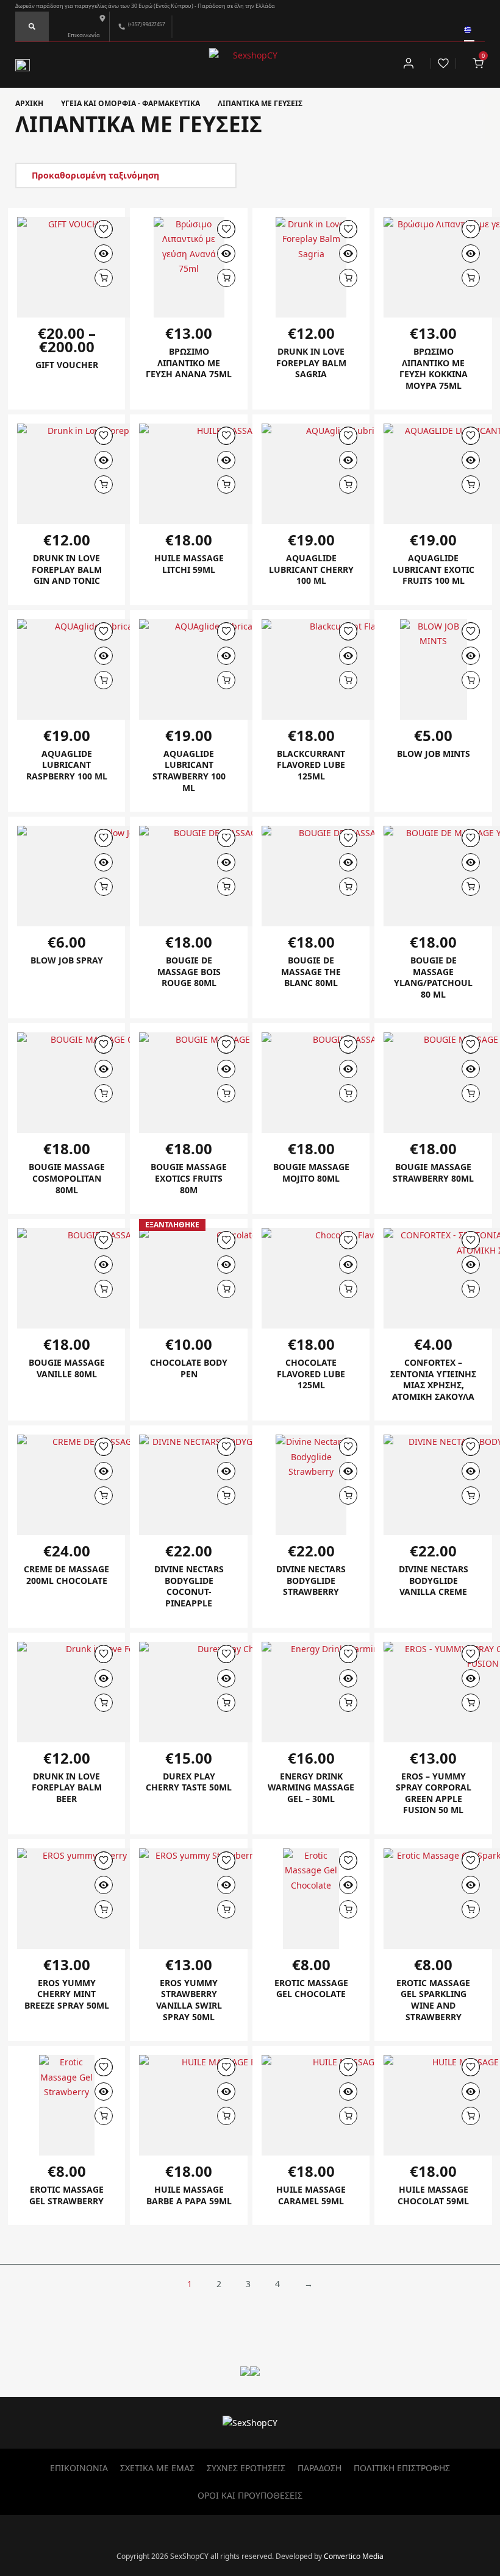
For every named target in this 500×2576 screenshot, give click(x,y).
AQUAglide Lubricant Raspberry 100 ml (67, 765)
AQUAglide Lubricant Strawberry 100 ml (189, 771)
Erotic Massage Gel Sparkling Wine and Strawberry (433, 2000)
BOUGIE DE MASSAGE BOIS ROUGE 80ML (189, 971)
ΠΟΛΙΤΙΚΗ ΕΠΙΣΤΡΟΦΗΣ (402, 2468)
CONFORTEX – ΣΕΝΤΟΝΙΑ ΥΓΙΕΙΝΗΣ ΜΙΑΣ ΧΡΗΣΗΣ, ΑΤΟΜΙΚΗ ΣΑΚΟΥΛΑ (433, 1379)
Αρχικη (29, 103)
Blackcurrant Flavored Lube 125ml (311, 765)
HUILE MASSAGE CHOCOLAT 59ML (433, 2195)
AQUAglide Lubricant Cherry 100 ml (311, 569)
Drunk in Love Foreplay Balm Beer (67, 1787)
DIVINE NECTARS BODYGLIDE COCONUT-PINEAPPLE (189, 1586)
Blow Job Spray (67, 960)
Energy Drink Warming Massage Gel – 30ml (311, 1787)
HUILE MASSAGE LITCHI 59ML (189, 564)
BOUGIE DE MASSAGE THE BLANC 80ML (311, 971)
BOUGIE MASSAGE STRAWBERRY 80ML (433, 1173)
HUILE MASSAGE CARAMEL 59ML (311, 2195)
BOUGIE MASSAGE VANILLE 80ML (67, 1368)
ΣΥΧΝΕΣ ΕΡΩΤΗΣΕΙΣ (246, 2468)
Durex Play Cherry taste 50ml (189, 1782)
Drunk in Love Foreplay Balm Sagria (311, 363)
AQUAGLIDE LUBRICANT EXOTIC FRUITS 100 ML (434, 569)
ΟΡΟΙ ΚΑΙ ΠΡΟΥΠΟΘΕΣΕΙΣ (250, 2495)
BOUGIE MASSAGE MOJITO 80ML (311, 1173)
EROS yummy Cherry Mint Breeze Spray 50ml (67, 1994)
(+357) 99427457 (146, 24)
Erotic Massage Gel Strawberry (66, 2195)
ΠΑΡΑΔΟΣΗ (320, 2468)
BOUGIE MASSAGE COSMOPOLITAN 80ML (67, 1178)
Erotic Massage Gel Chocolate (311, 1989)
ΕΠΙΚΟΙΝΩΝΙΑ (79, 2468)
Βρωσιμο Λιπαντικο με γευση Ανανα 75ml (189, 363)
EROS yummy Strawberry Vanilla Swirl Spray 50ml (189, 2000)
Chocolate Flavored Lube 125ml (311, 1374)
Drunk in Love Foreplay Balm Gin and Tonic (67, 569)
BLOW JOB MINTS (434, 754)
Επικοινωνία (84, 35)
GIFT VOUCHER (67, 365)
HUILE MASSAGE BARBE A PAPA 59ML (189, 2195)
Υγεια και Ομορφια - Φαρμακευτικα (130, 103)
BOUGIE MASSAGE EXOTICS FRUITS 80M (189, 1178)
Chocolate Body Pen (189, 1368)
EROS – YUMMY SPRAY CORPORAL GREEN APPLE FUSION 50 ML (434, 1793)
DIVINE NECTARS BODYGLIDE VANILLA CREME (434, 1580)
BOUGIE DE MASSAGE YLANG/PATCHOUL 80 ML (433, 977)
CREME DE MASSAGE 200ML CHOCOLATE (66, 1575)
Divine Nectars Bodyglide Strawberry (311, 1580)
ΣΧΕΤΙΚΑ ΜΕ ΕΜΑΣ (157, 2468)
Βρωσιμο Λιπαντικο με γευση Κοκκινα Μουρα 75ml (434, 368)
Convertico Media (354, 2556)
